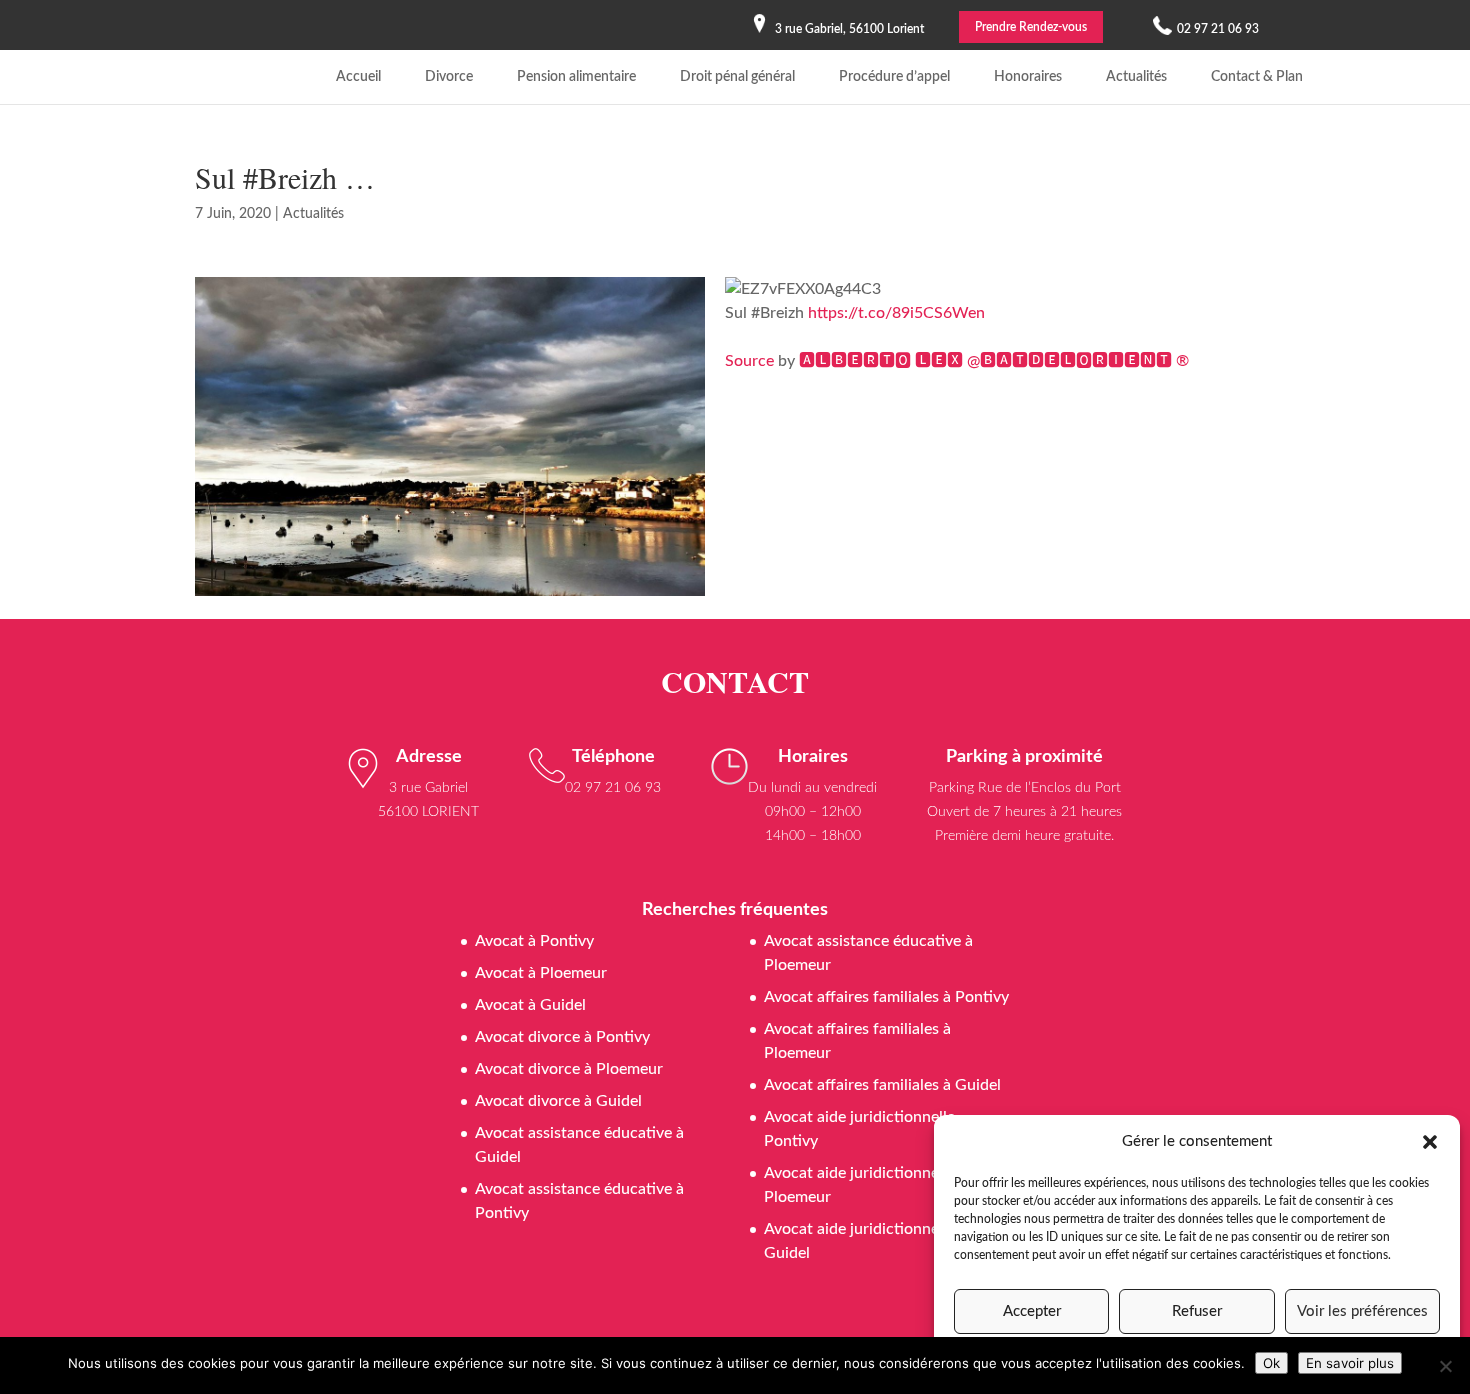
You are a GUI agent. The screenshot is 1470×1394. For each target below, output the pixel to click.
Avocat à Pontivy (534, 941)
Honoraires (1028, 77)
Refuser (1197, 1311)
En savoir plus (1350, 1363)
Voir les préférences (1362, 1311)
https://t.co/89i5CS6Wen (896, 313)
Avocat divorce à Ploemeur (569, 1069)
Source (749, 361)
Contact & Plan (1257, 77)
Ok (1271, 1363)
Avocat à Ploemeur (541, 973)
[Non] (1445, 1366)
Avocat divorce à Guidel (558, 1101)
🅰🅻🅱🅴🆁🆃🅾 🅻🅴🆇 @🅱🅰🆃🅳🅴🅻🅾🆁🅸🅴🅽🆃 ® (994, 361)
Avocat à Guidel (530, 1005)
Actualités (1136, 77)
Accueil (358, 77)
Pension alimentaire (576, 77)
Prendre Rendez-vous (1031, 27)
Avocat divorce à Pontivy (562, 1037)
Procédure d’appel (894, 77)
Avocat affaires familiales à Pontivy (886, 997)
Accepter (1032, 1311)
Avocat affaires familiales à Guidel (882, 1085)
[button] (1430, 1142)
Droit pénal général (737, 77)
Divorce (449, 77)
